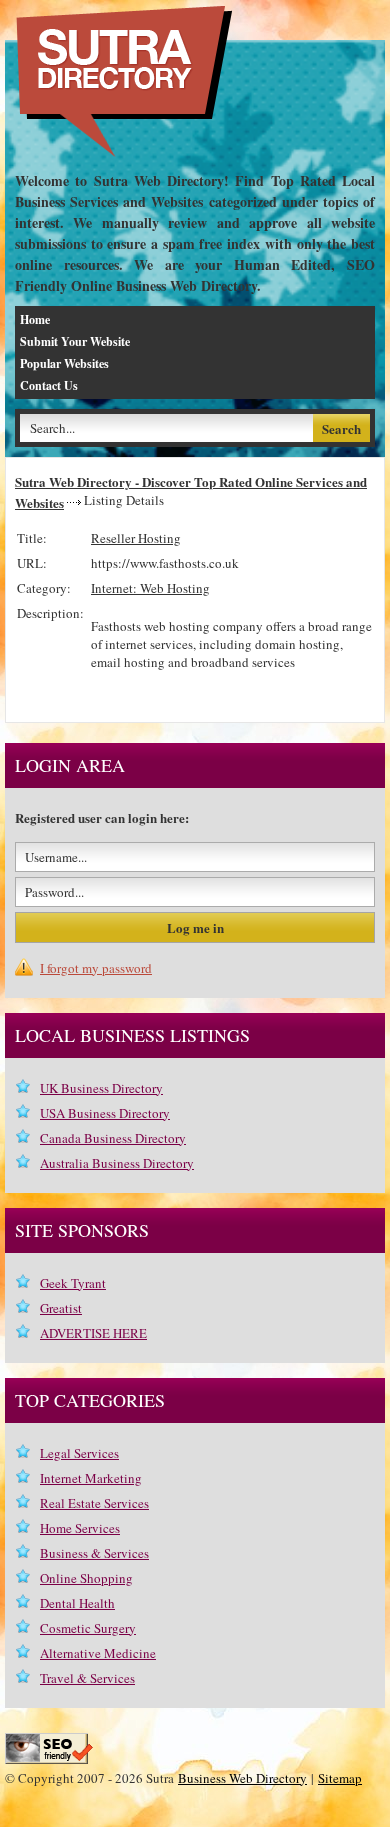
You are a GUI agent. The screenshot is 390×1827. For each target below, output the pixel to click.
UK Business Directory (101, 1088)
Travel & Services (87, 1678)
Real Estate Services (94, 1503)
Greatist (61, 1308)
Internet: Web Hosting (150, 588)
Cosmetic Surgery (88, 1628)
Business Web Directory (242, 1778)
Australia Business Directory (117, 1163)
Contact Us (49, 385)
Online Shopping (86, 1578)
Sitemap (340, 1778)
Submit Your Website (75, 341)
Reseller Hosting (136, 538)
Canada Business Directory (113, 1138)
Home (35, 319)
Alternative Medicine (98, 1653)
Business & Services (94, 1553)
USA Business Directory (105, 1113)
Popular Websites (64, 363)
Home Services (80, 1528)
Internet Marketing (91, 1478)
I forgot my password (96, 968)
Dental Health (77, 1603)
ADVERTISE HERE (93, 1333)
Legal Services (79, 1453)
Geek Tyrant (73, 1283)
